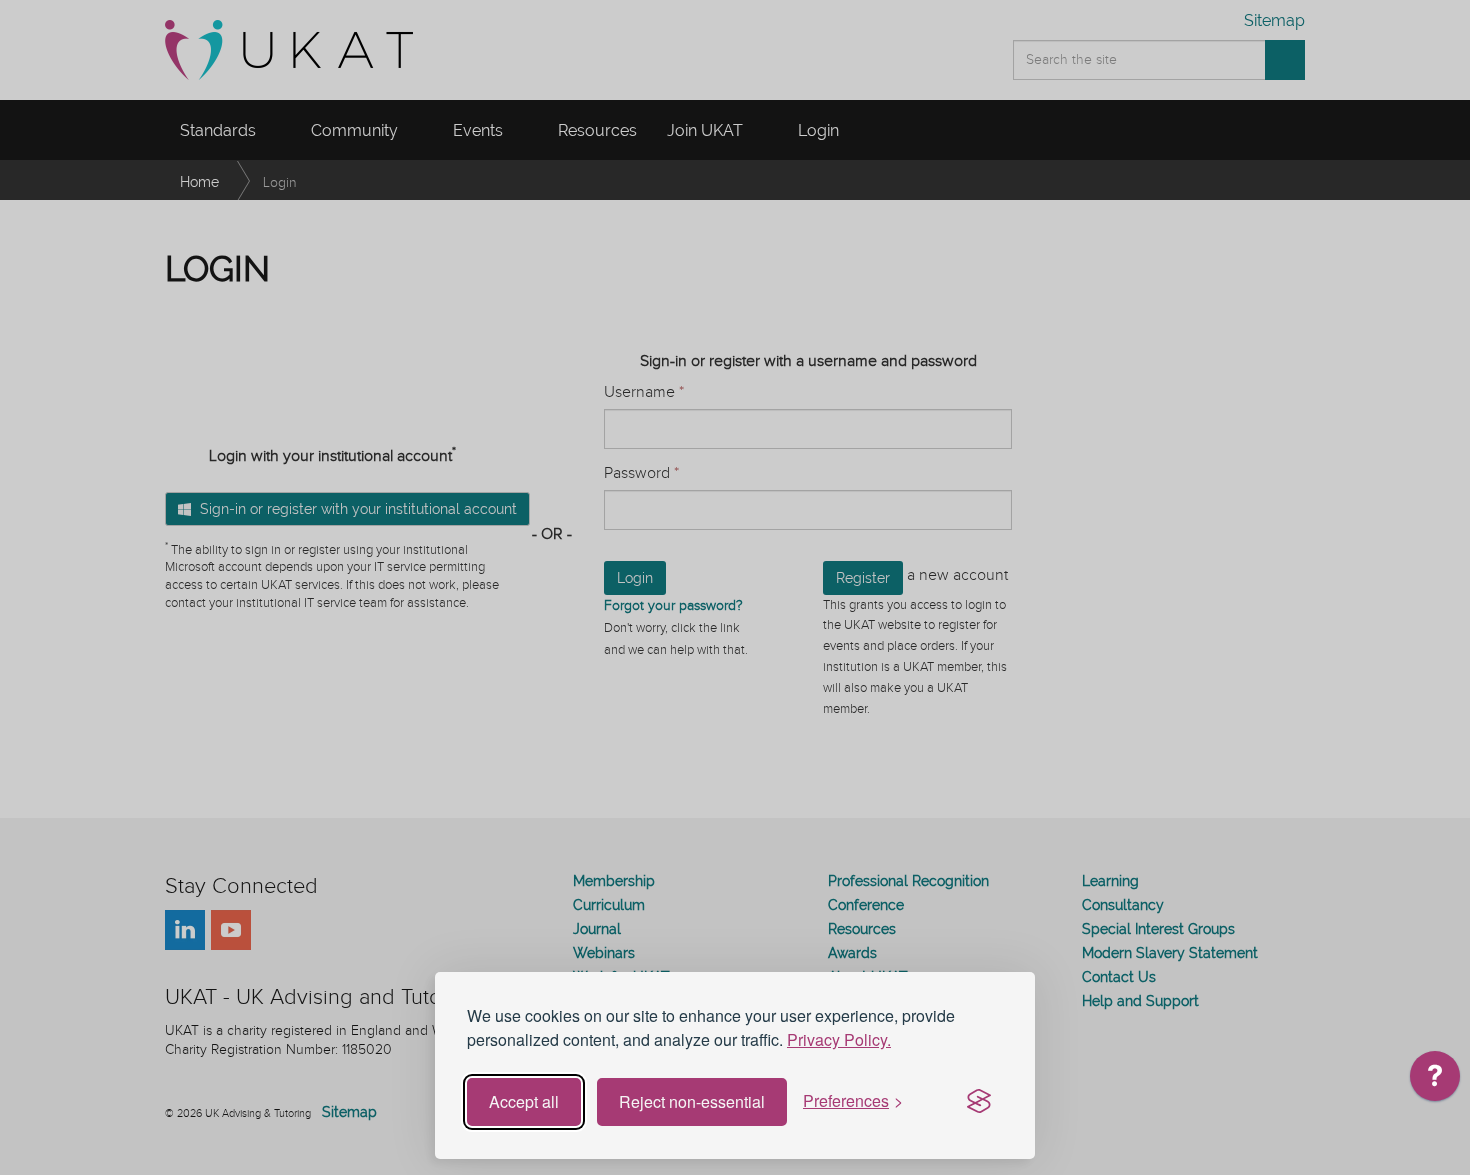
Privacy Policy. (839, 1039)
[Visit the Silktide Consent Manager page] (979, 1102)
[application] (1435, 1081)
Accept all (524, 1101)
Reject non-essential (692, 1101)
